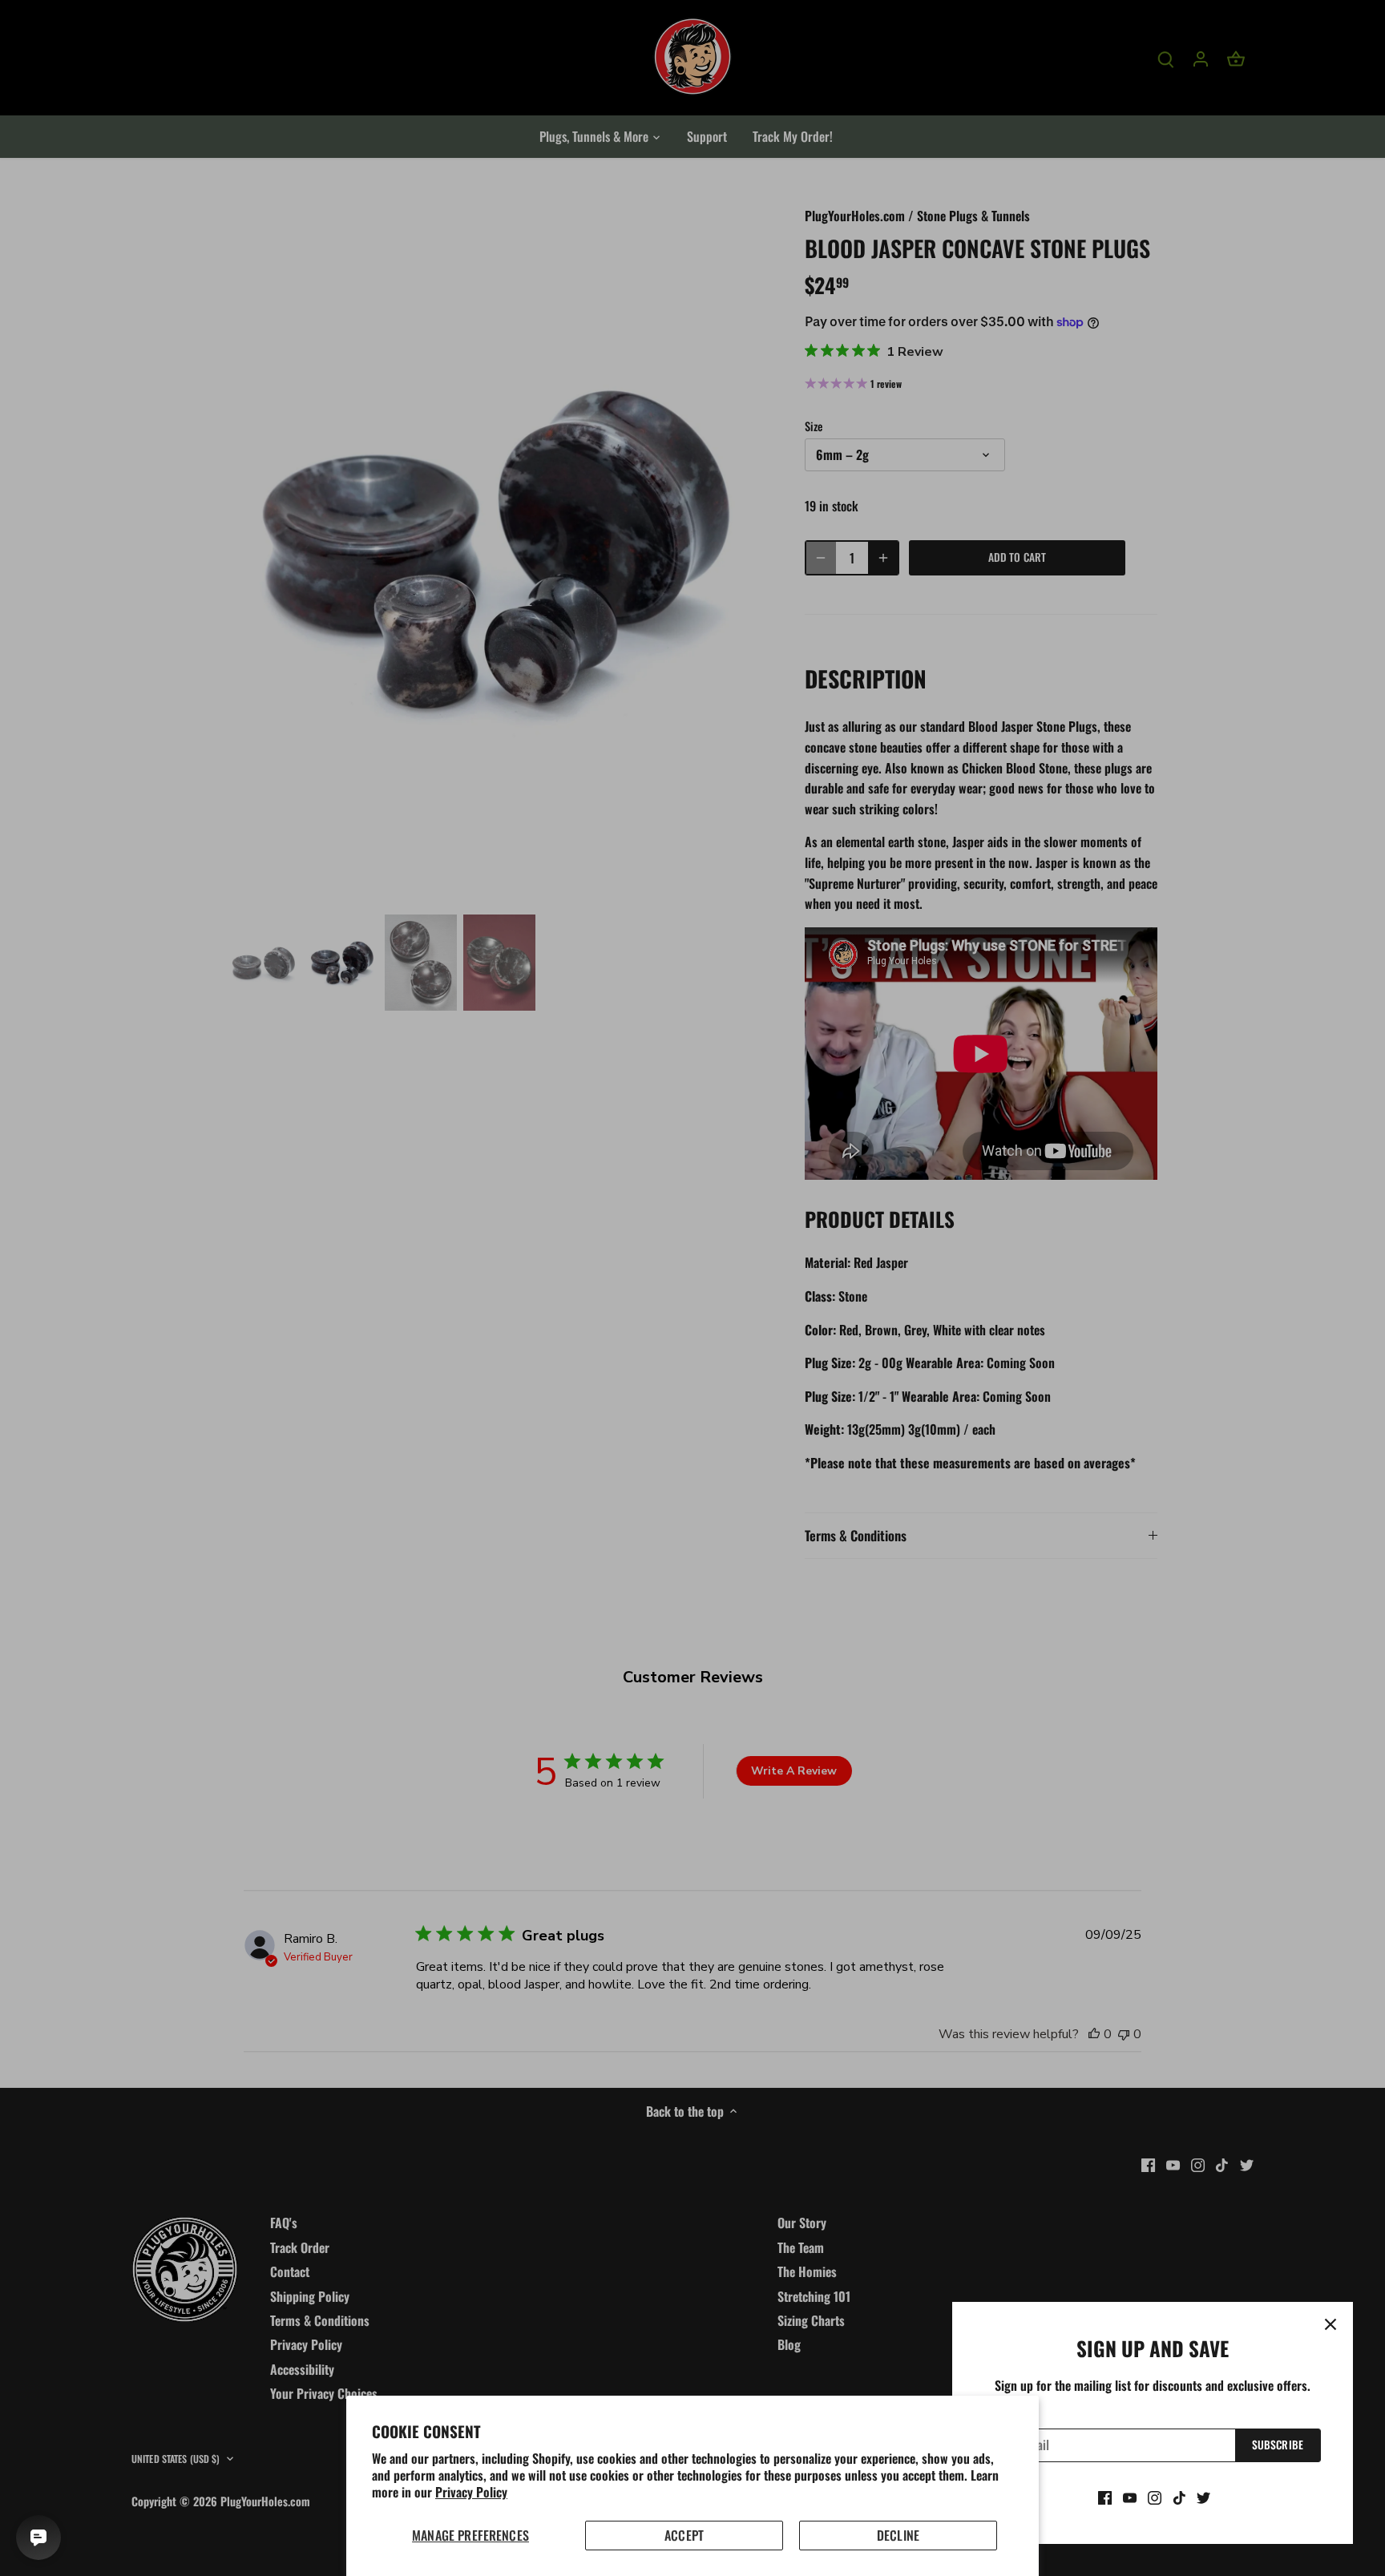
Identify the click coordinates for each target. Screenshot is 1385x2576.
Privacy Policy (471, 2492)
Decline (898, 2535)
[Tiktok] (1179, 2497)
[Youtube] (1130, 2497)
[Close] (1330, 2324)
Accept (684, 2535)
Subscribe (1278, 2445)
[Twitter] (1203, 2497)
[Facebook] (1105, 2497)
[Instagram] (1155, 2497)
